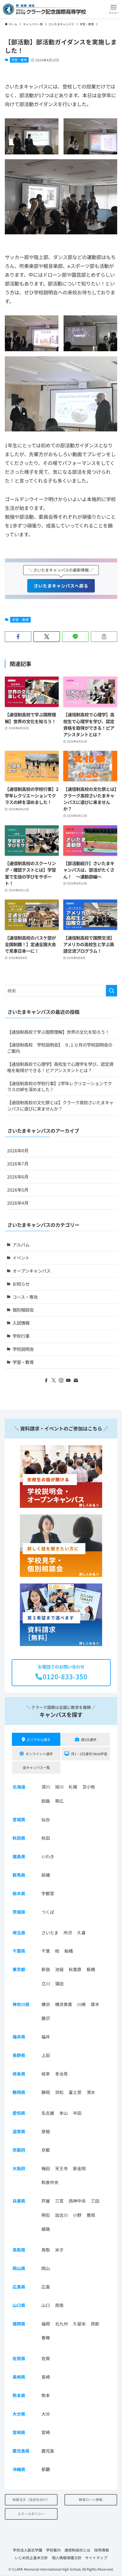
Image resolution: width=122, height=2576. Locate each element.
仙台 (46, 1819)
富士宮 (75, 2092)
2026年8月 (18, 1150)
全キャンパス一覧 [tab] (36, 1767)
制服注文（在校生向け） (31, 2499)
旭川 (59, 1787)
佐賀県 (19, 2358)
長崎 (46, 2377)
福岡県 (19, 2324)
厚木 (95, 2004)
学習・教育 (19, 60)
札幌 (73, 1787)
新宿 (46, 1969)
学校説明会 (23, 1349)
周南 (59, 2305)
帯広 (59, 1801)
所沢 (68, 1933)
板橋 (91, 1969)
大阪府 (19, 2168)
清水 (91, 2092)
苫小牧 (89, 1787)
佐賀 (46, 2358)
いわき (48, 1856)
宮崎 (46, 2432)
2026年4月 (18, 1203)
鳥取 (46, 2250)
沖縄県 (19, 2469)
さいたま (50, 1933)
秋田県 (19, 1838)
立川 (46, 1983)
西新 (95, 2324)
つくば (48, 1912)
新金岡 (79, 2168)
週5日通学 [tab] (89, 1739)
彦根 (46, 2131)
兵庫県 (19, 2201)
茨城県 (19, 1912)
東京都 (19, 1969)
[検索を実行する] (112, 991)
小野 (77, 2215)
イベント (21, 1258)
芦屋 (46, 2201)
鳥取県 (19, 2250)
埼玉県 (19, 1933)
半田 (77, 2113)
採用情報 (102, 2550)
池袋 (59, 1969)
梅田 (46, 2168)
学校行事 (21, 1336)
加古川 (61, 2215)
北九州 (61, 2324)
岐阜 (46, 2074)
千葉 (46, 1951)
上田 (46, 2055)
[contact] (76, 1380)
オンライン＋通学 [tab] (39, 1754)
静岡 (46, 2092)
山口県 (19, 2305)
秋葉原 (75, 1969)
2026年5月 (18, 1190)
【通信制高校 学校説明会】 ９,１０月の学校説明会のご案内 (60, 1048)
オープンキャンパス (31, 1271)
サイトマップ (96, 2558)
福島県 (19, 1856)
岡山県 (19, 2268)
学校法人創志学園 (28, 2550)
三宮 (59, 2201)
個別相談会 (23, 1310)
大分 (46, 2414)
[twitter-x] (54, 1380)
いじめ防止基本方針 (31, 2558)
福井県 (19, 2037)
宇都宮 (48, 1893)
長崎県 (19, 2377)
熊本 (46, 2395)
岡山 (46, 2268)
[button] (114, 9)
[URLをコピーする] (104, 637)
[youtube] (68, 1380)
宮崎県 (19, 2432)
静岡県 (19, 2092)
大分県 (19, 2414)
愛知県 (19, 2113)
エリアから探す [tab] (39, 1739)
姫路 (46, 2229)
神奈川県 (21, 2004)
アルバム (21, 1244)
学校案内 (53, 2550)
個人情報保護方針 (67, 2558)
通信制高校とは (77, 2550)
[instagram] (61, 1380)
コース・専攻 (25, 1297)
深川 (46, 1787)
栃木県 (19, 1893)
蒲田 (59, 1983)
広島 (46, 2287)
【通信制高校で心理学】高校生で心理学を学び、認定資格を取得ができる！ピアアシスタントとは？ (60, 1067)
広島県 (19, 2287)
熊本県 (19, 2395)
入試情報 (21, 1323)
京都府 (19, 2150)
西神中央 (77, 2201)
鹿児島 (48, 2451)
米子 (59, 2250)
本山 (64, 2113)
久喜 (81, 1933)
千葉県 (19, 1951)
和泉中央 (50, 2182)
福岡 (46, 2324)
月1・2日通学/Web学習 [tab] (89, 1754)
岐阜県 (19, 2074)
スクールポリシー (31, 2514)
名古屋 (48, 2113)
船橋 (69, 1951)
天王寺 (61, 2168)
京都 (46, 2150)
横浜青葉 (64, 2004)
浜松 (59, 2092)
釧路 (46, 1801)
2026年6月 (18, 1177)
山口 (46, 2305)
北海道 (19, 1787)
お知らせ (21, 1284)
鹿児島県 (21, 2451)
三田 (95, 2201)
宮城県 (19, 1819)
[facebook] (46, 1380)
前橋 (46, 1875)
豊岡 (91, 2215)
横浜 (46, 2004)
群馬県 (19, 1875)
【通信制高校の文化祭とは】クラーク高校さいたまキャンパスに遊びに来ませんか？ (60, 1105)
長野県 (19, 2055)
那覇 (46, 2469)
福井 (46, 2037)
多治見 (61, 2074)
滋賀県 (19, 2131)
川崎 (81, 2004)
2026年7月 (18, 1163)
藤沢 (46, 2018)
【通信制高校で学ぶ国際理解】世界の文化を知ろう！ (58, 1032)
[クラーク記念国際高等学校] (44, 9)
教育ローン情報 (91, 2499)
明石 (46, 2215)
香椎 (46, 2338)
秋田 (46, 1838)
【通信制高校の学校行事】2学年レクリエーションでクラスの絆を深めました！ (59, 1086)
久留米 (79, 2324)
